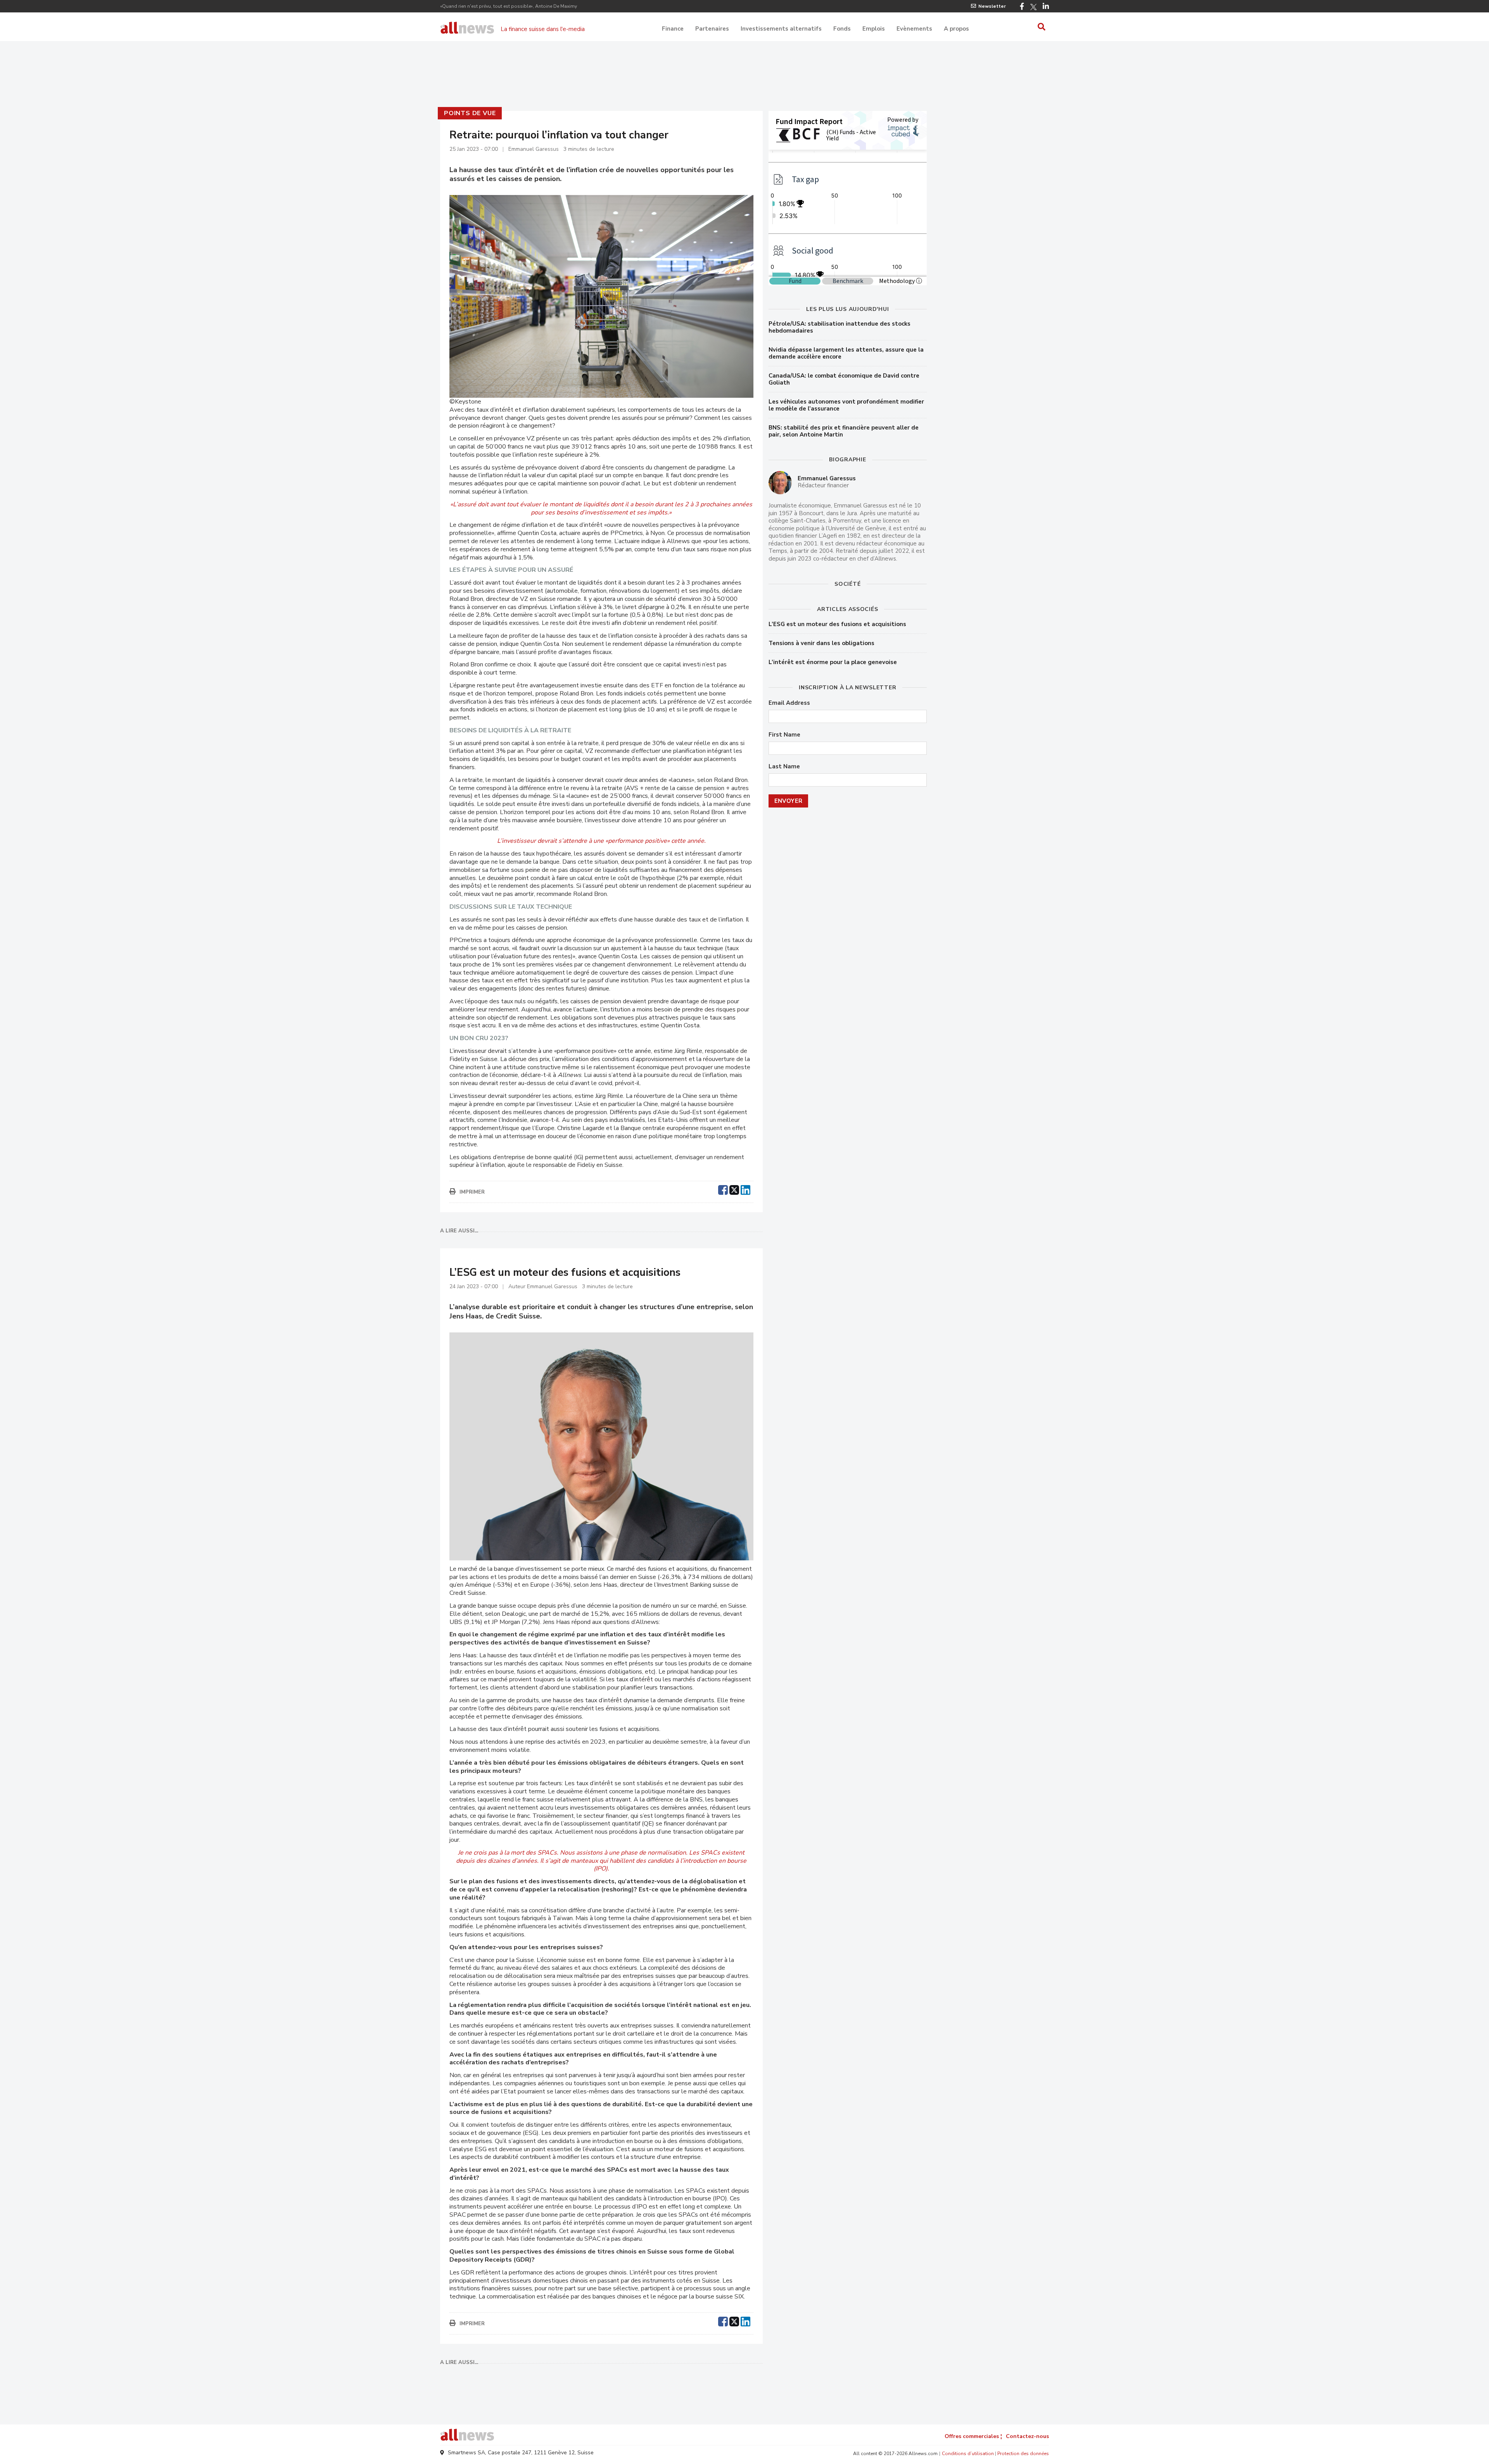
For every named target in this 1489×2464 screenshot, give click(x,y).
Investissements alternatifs (781, 29)
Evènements (914, 29)
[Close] (838, 371)
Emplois (874, 29)
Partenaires (712, 29)
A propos (956, 29)
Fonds (842, 29)
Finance (673, 29)
